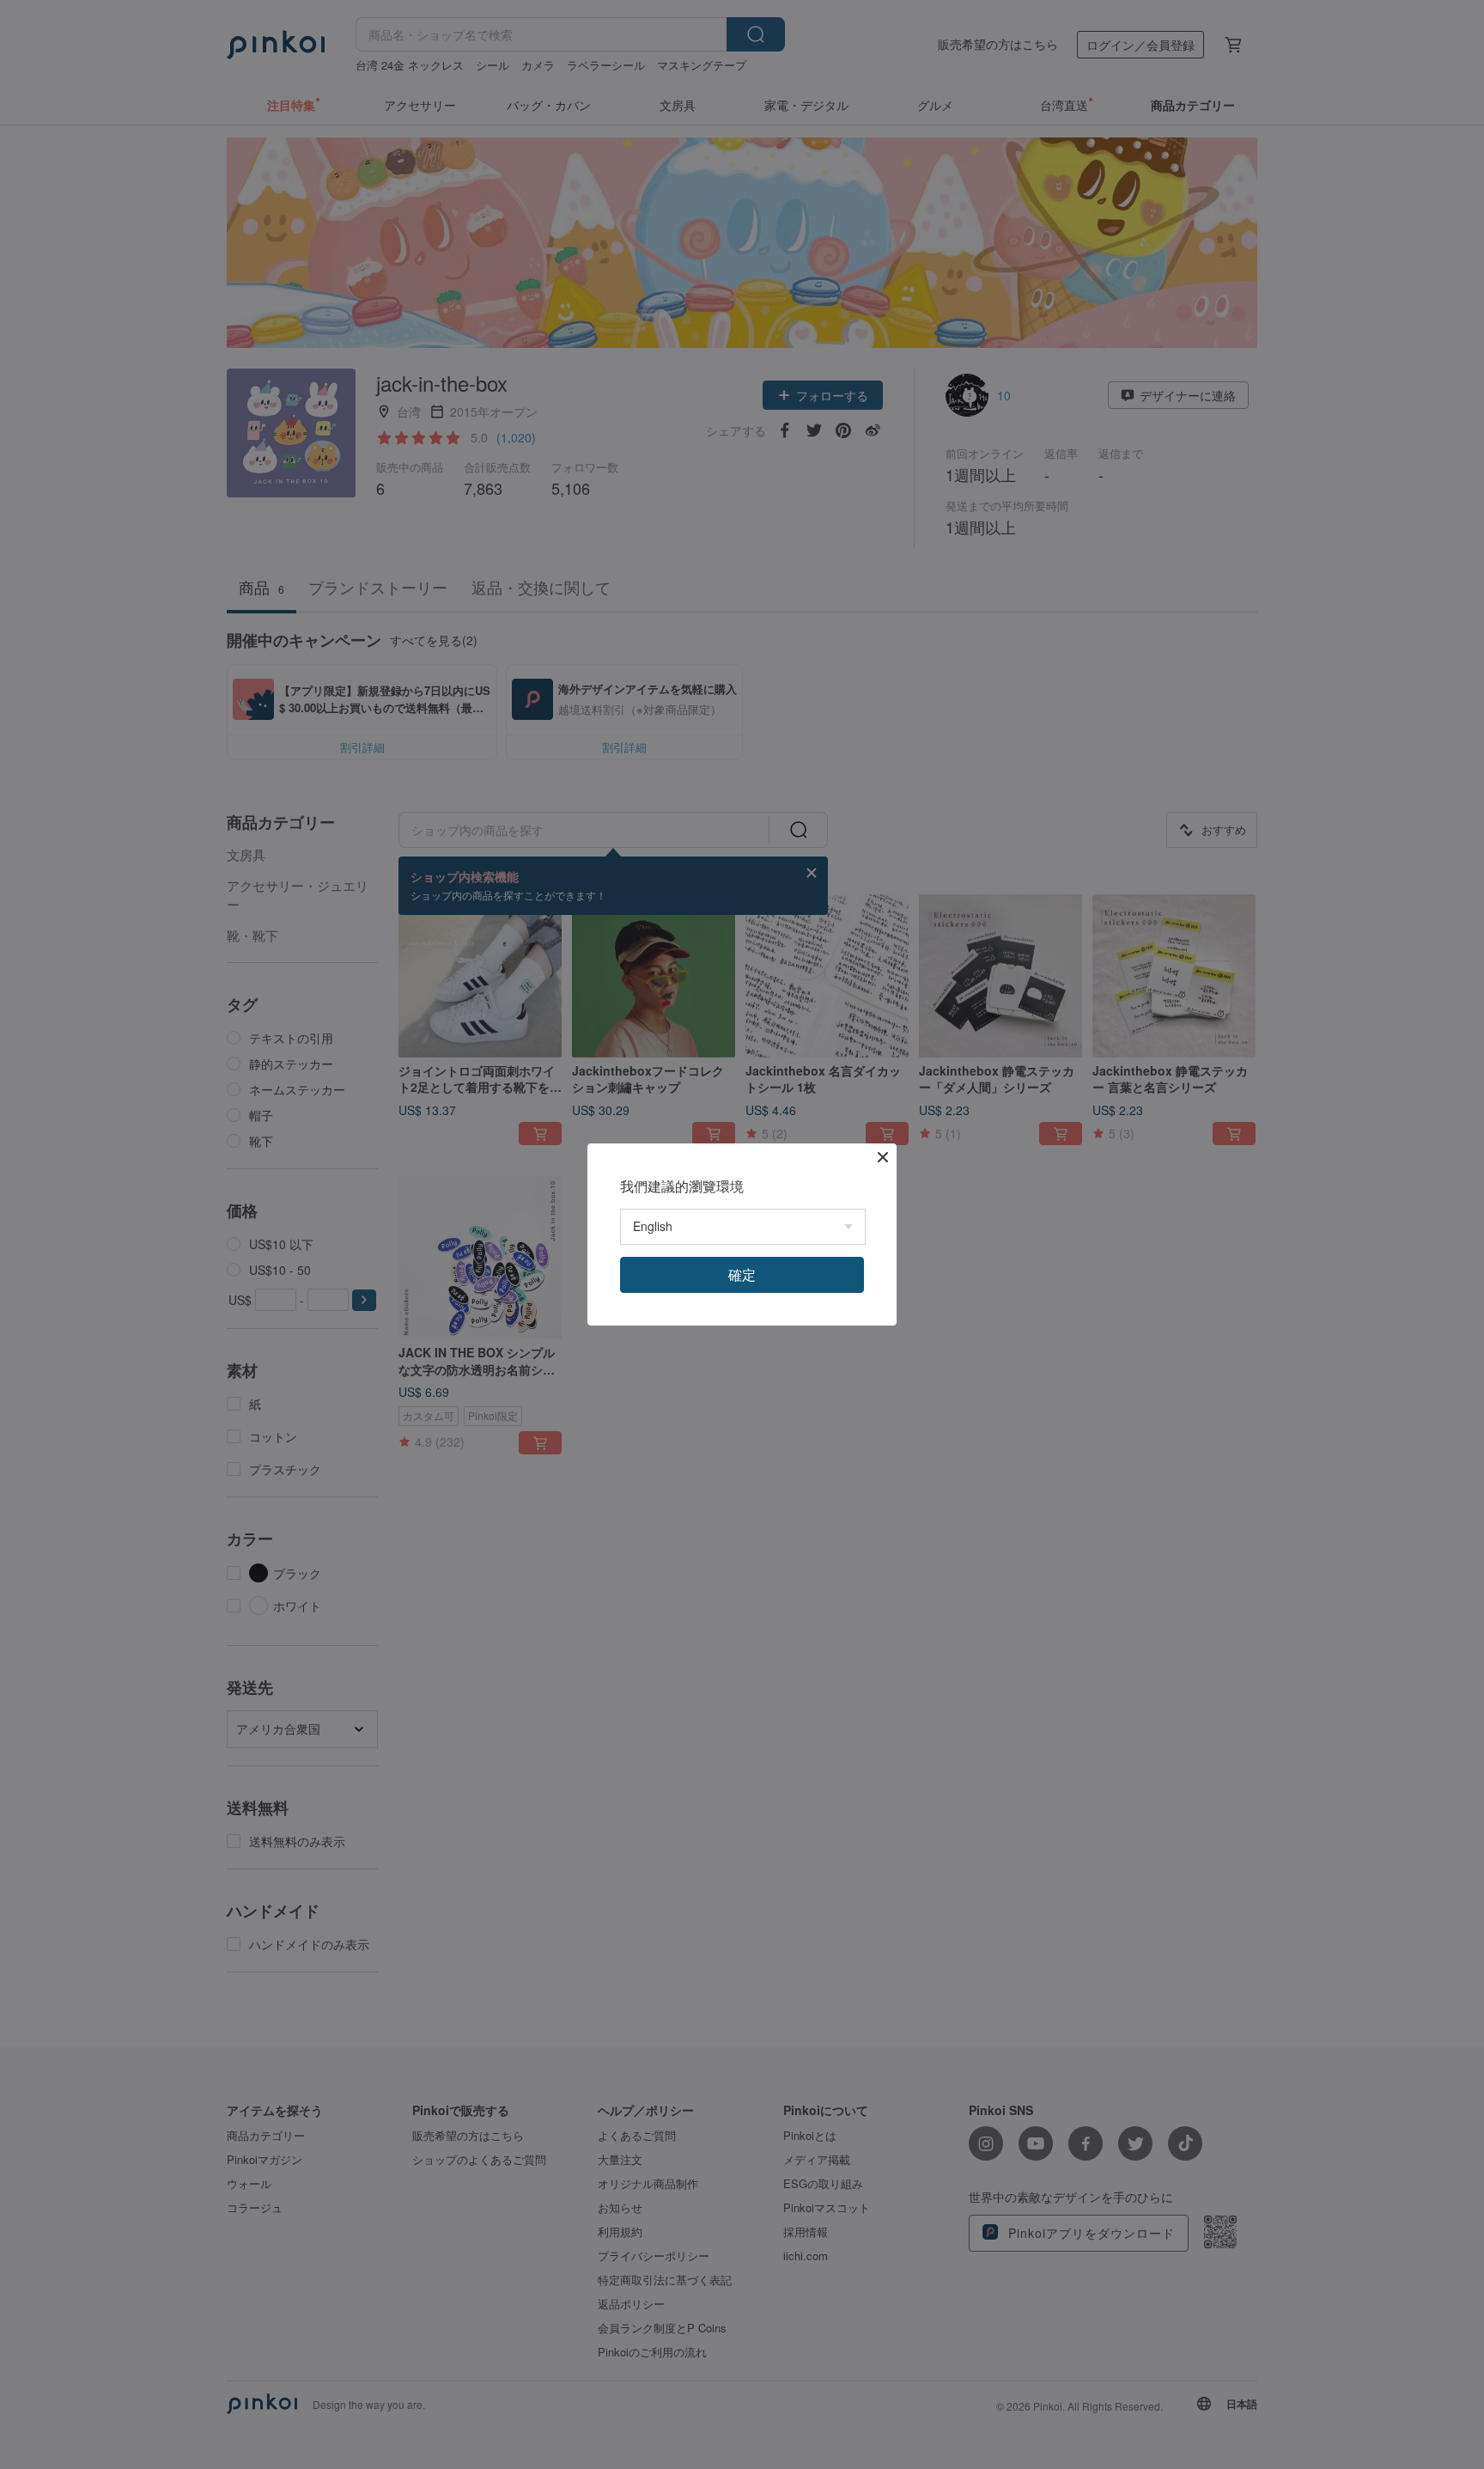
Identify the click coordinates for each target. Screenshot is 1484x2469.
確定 (742, 1274)
